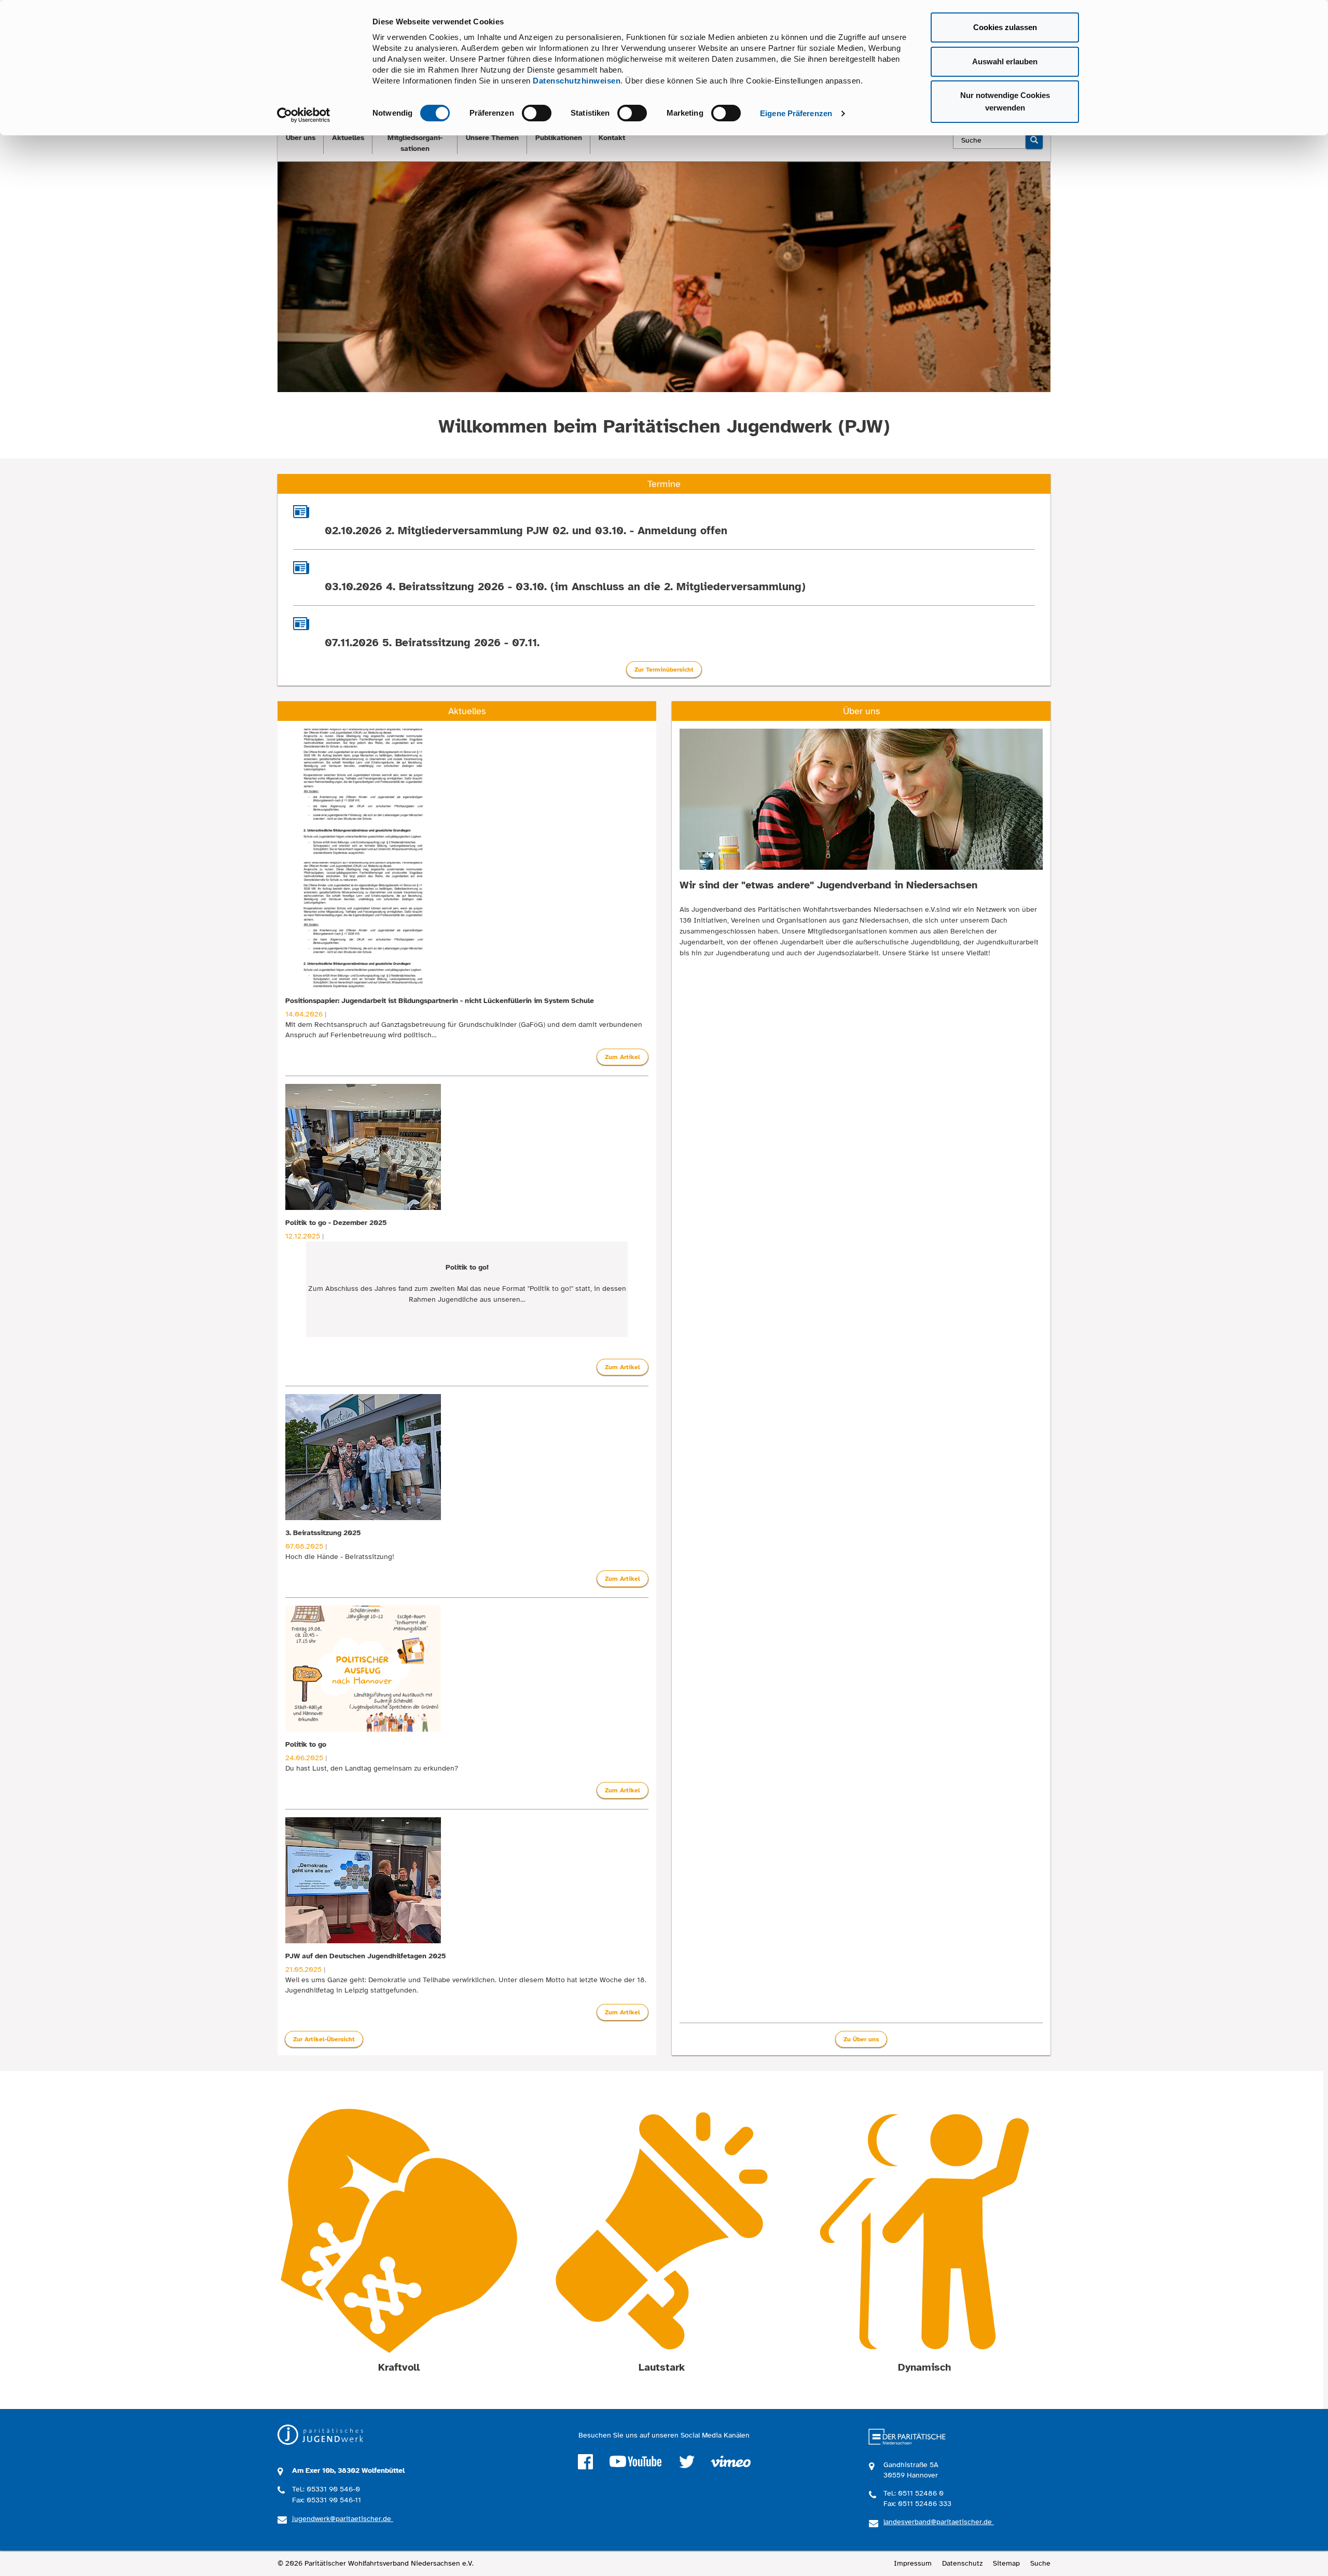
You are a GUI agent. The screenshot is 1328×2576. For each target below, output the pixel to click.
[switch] (537, 113)
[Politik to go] (467, 1669)
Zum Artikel (622, 1057)
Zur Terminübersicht (664, 670)
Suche (1040, 2563)
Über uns (301, 138)
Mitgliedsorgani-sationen (415, 143)
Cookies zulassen (1005, 27)
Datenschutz (962, 2563)
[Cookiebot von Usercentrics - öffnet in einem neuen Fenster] (304, 115)
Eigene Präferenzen (796, 113)
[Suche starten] (1034, 140)
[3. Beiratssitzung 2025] (467, 1457)
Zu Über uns (861, 2039)
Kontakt (612, 138)
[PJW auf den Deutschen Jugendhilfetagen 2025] (467, 1880)
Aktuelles (348, 138)
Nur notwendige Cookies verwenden (1005, 101)
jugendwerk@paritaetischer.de (343, 2519)
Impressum (913, 2563)
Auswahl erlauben (1005, 61)
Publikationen (559, 138)
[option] (467, 899)
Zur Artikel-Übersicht (324, 2039)
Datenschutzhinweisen (577, 81)
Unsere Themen (492, 138)
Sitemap (1006, 2563)
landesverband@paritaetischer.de (939, 2522)
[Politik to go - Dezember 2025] (467, 1147)
